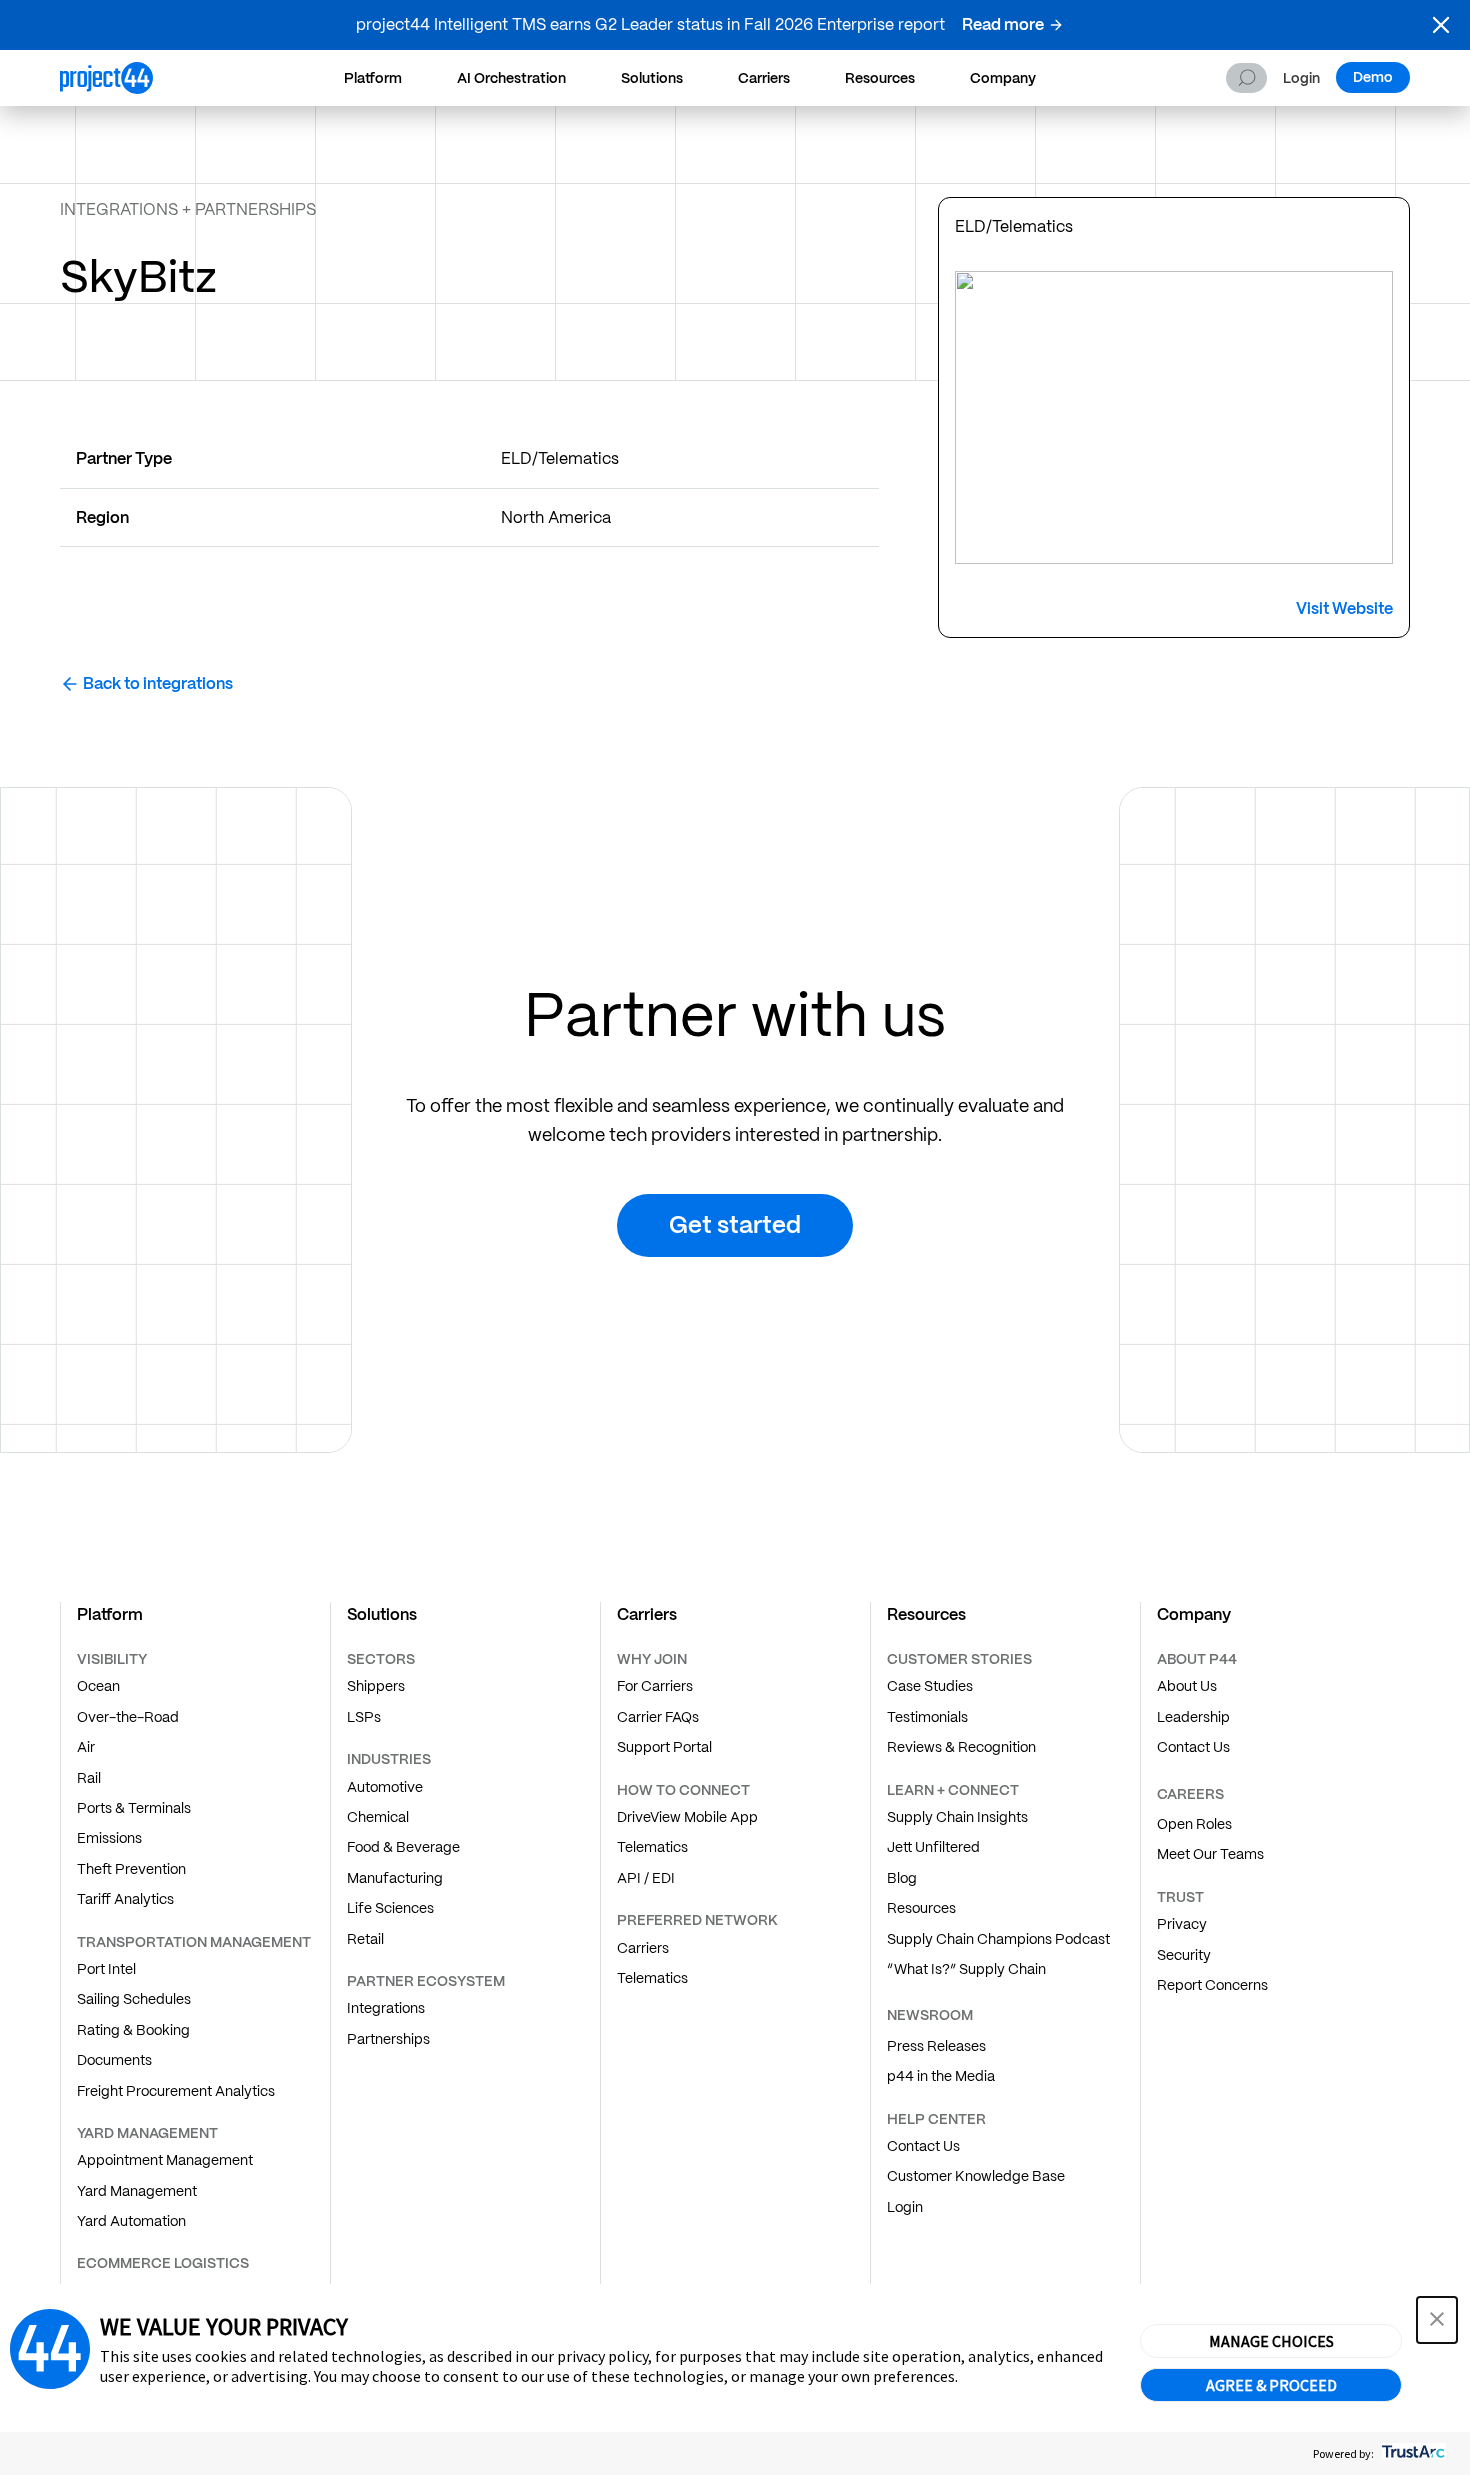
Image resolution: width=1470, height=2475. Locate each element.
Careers (1190, 1794)
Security (1184, 1955)
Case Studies (930, 1686)
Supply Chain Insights (957, 1817)
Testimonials (927, 1717)
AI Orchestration (511, 78)
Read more (1003, 24)
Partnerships (388, 2039)
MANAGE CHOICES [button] (1271, 2341)
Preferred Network (697, 1920)
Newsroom (930, 2015)
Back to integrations (158, 683)
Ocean (98, 1686)
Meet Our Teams (1210, 1854)
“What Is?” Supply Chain (966, 1969)
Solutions (652, 78)
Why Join (652, 1659)
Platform (373, 78)
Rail (89, 1778)
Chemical (378, 1817)
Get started (735, 1224)
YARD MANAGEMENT (147, 2133)
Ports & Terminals (134, 1808)
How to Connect (683, 1790)
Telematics (652, 1847)
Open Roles (1194, 1824)
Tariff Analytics (125, 1899)
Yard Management (137, 2191)
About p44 (1197, 1659)
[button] (1441, 25)
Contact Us (923, 2146)
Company (1003, 78)
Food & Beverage (403, 1847)
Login (1301, 78)
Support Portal (664, 1747)
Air (86, 1747)
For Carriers (655, 1686)
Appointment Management (165, 2160)
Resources (880, 78)
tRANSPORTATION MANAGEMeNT (194, 1942)
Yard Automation (131, 2221)
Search (1246, 78)
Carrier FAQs (658, 1717)
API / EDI (646, 1878)
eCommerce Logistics (163, 2263)
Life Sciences (390, 1908)
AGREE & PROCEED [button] (1271, 2385)
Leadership (1193, 1717)
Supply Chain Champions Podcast (998, 1939)
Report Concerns (1212, 1985)
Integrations (386, 2008)
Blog (902, 1878)
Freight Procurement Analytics (176, 2091)
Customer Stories (959, 1659)
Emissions (109, 1838)
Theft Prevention (131, 1869)
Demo (1373, 77)
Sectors (381, 1659)
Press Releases (936, 2046)
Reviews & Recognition (961, 1747)
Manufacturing (395, 1878)
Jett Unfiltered (933, 1847)
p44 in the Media (941, 2076)
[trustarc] (1411, 2453)
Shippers (376, 1686)
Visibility (112, 1659)
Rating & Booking (133, 2030)
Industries (389, 1759)
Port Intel (106, 1969)
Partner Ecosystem (426, 1981)
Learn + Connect (953, 1790)
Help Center (936, 2119)
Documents (114, 2060)
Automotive (385, 1787)
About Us (1187, 1686)
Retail (365, 1939)
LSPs (364, 1717)
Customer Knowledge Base (976, 2176)
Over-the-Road (128, 1717)
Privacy (1182, 1924)
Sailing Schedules (134, 1999)
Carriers (764, 78)
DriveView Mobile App (687, 1817)
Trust (1180, 1897)
